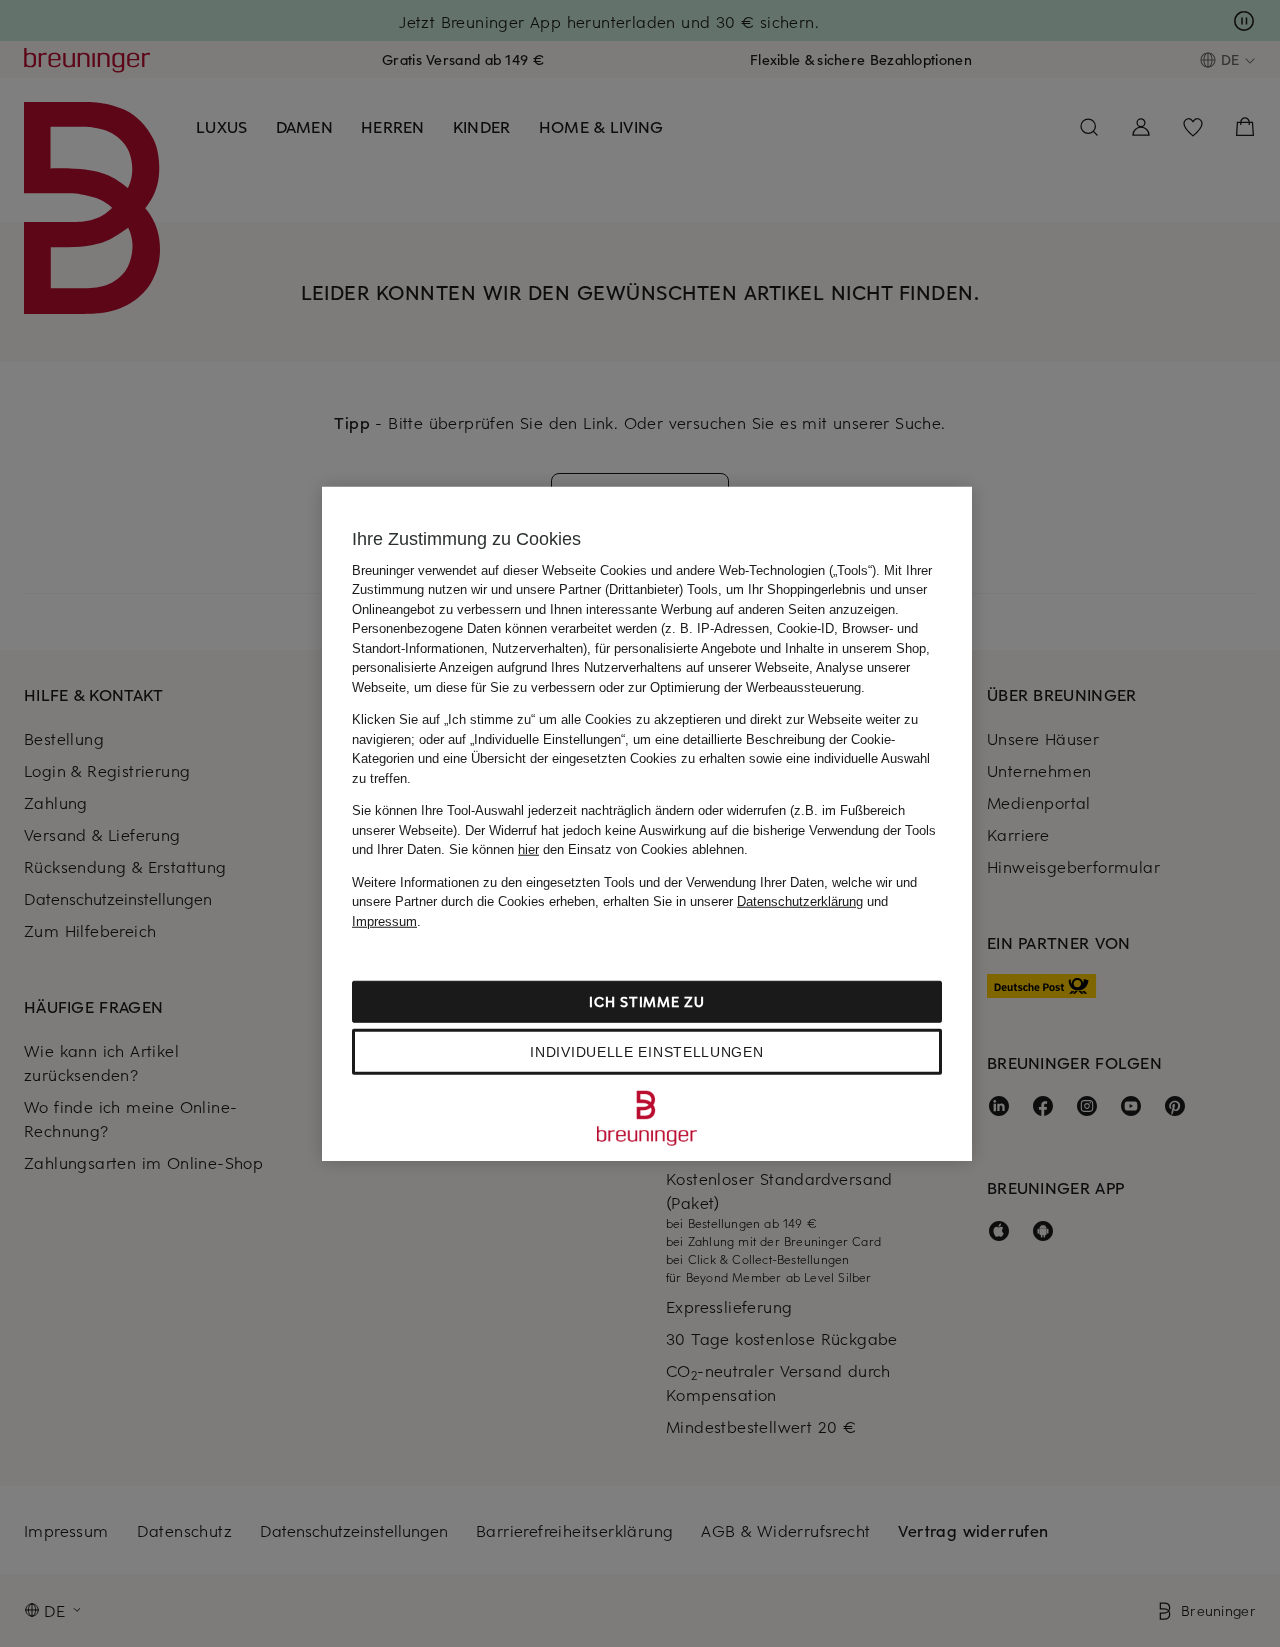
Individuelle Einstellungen (646, 1052)
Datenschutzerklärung (800, 901)
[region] (647, 823)
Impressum (384, 920)
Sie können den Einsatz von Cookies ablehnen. (598, 849)
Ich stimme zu (646, 1001)
